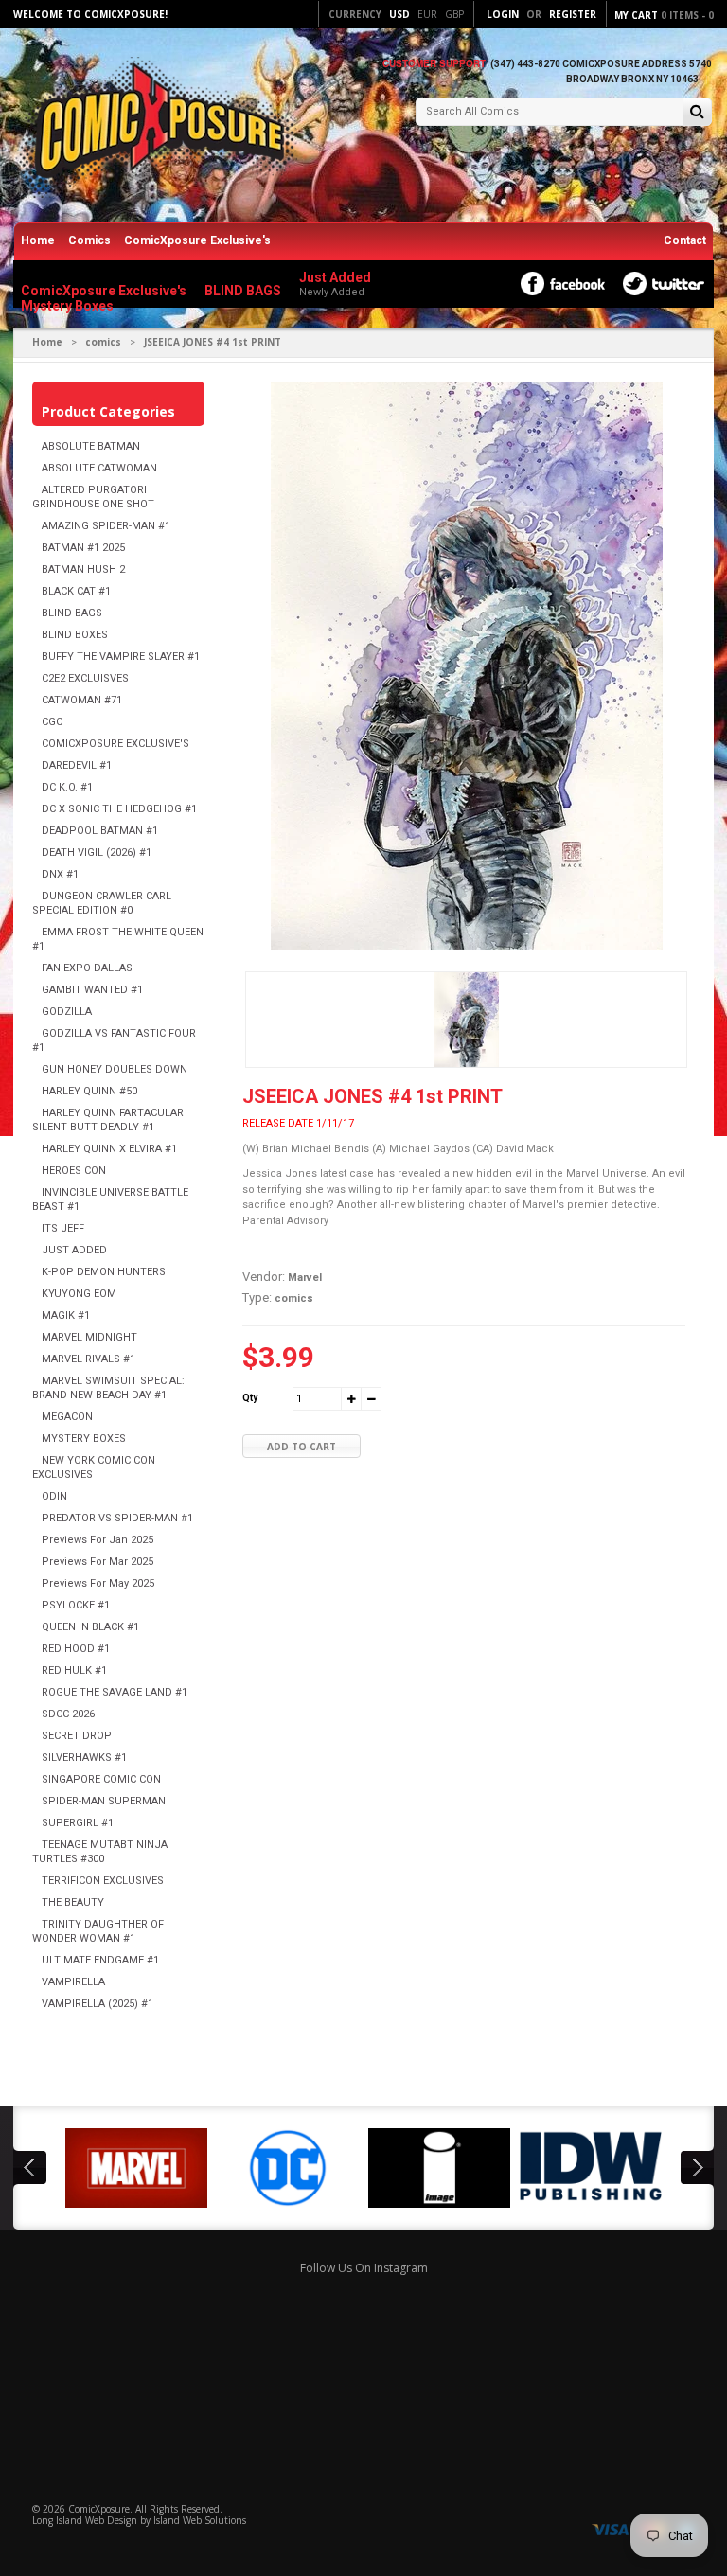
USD (399, 14)
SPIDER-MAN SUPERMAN (104, 1801)
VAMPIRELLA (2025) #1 (98, 2004)
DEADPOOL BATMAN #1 (100, 831)
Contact (685, 240)
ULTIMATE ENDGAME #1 (100, 1960)
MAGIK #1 (66, 1315)
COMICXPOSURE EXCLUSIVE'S (115, 744)
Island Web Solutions (200, 2520)
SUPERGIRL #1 (78, 1823)
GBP (454, 14)
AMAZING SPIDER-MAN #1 (106, 526)
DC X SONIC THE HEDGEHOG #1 (119, 809)
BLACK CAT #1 (76, 591)
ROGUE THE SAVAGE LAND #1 (115, 1692)
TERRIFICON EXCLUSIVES (103, 1881)
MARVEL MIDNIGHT (89, 1337)
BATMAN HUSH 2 (83, 569)
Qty (250, 1398)
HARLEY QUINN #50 (89, 1091)
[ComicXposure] (155, 127)
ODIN (54, 1496)
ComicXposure (99, 2509)
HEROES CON (74, 1171)
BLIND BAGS (72, 613)
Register (573, 14)
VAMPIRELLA (73, 1982)
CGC (52, 722)
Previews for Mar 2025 (98, 1562)
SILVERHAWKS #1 (84, 1758)
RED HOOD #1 (76, 1649)
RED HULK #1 (74, 1670)
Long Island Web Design (85, 2520)
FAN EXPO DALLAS (87, 968)
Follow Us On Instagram (364, 2268)
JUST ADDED (74, 1250)
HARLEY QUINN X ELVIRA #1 (109, 1149)
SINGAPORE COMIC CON (101, 1779)
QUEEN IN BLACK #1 (90, 1627)
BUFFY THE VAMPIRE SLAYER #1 (121, 657)
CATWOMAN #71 (82, 700)
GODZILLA (67, 1012)
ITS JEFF (63, 1228)
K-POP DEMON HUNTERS (104, 1272)
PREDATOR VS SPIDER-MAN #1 (117, 1518)
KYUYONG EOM (79, 1294)
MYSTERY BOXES (84, 1439)
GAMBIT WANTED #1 (92, 990)
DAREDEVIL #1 (77, 765)
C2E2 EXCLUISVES (85, 678)
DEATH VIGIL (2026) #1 (97, 853)
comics (103, 342)
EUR (427, 14)
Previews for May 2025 (98, 1583)
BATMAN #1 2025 (83, 548)
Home (38, 240)
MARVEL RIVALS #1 (89, 1359)
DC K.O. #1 (67, 787)
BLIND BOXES (75, 635)
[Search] (697, 113)
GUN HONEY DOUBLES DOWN (115, 1069)
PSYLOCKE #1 (76, 1605)
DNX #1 (60, 874)
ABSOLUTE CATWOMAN (99, 468)
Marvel (305, 1278)
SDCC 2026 (68, 1714)
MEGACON (67, 1417)
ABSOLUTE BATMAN (91, 446)
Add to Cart (301, 1447)
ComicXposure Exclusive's (197, 240)
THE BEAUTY (73, 1902)
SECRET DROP (77, 1736)
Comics (89, 240)
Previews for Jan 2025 (98, 1540)
